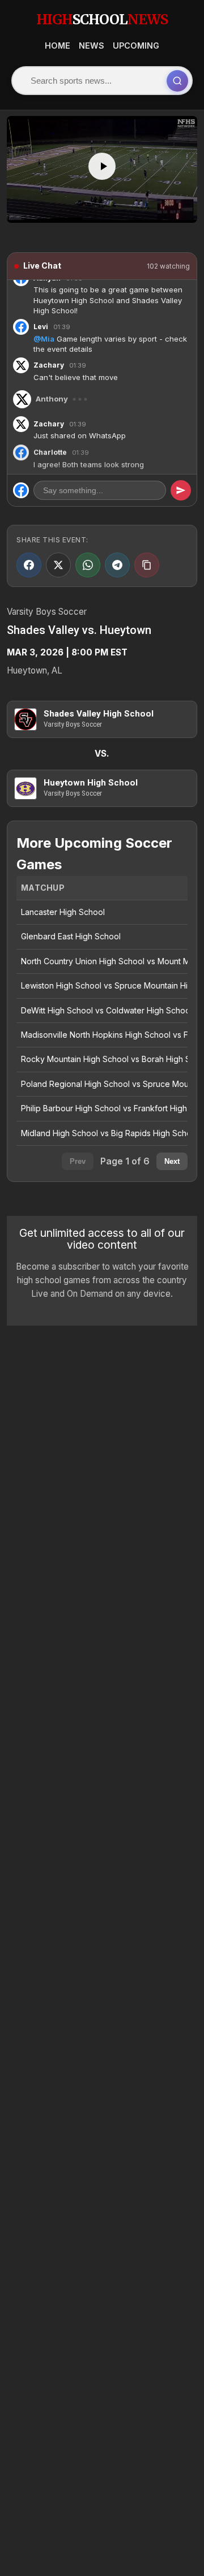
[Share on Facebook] (29, 565)
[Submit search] (177, 81)
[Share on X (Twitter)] (58, 565)
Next (172, 1161)
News (92, 46)
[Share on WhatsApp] (88, 565)
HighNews (102, 20)
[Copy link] (147, 565)
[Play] (102, 166)
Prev (78, 1161)
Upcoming (136, 46)
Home (58, 46)
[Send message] (181, 490)
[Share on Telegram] (117, 565)
